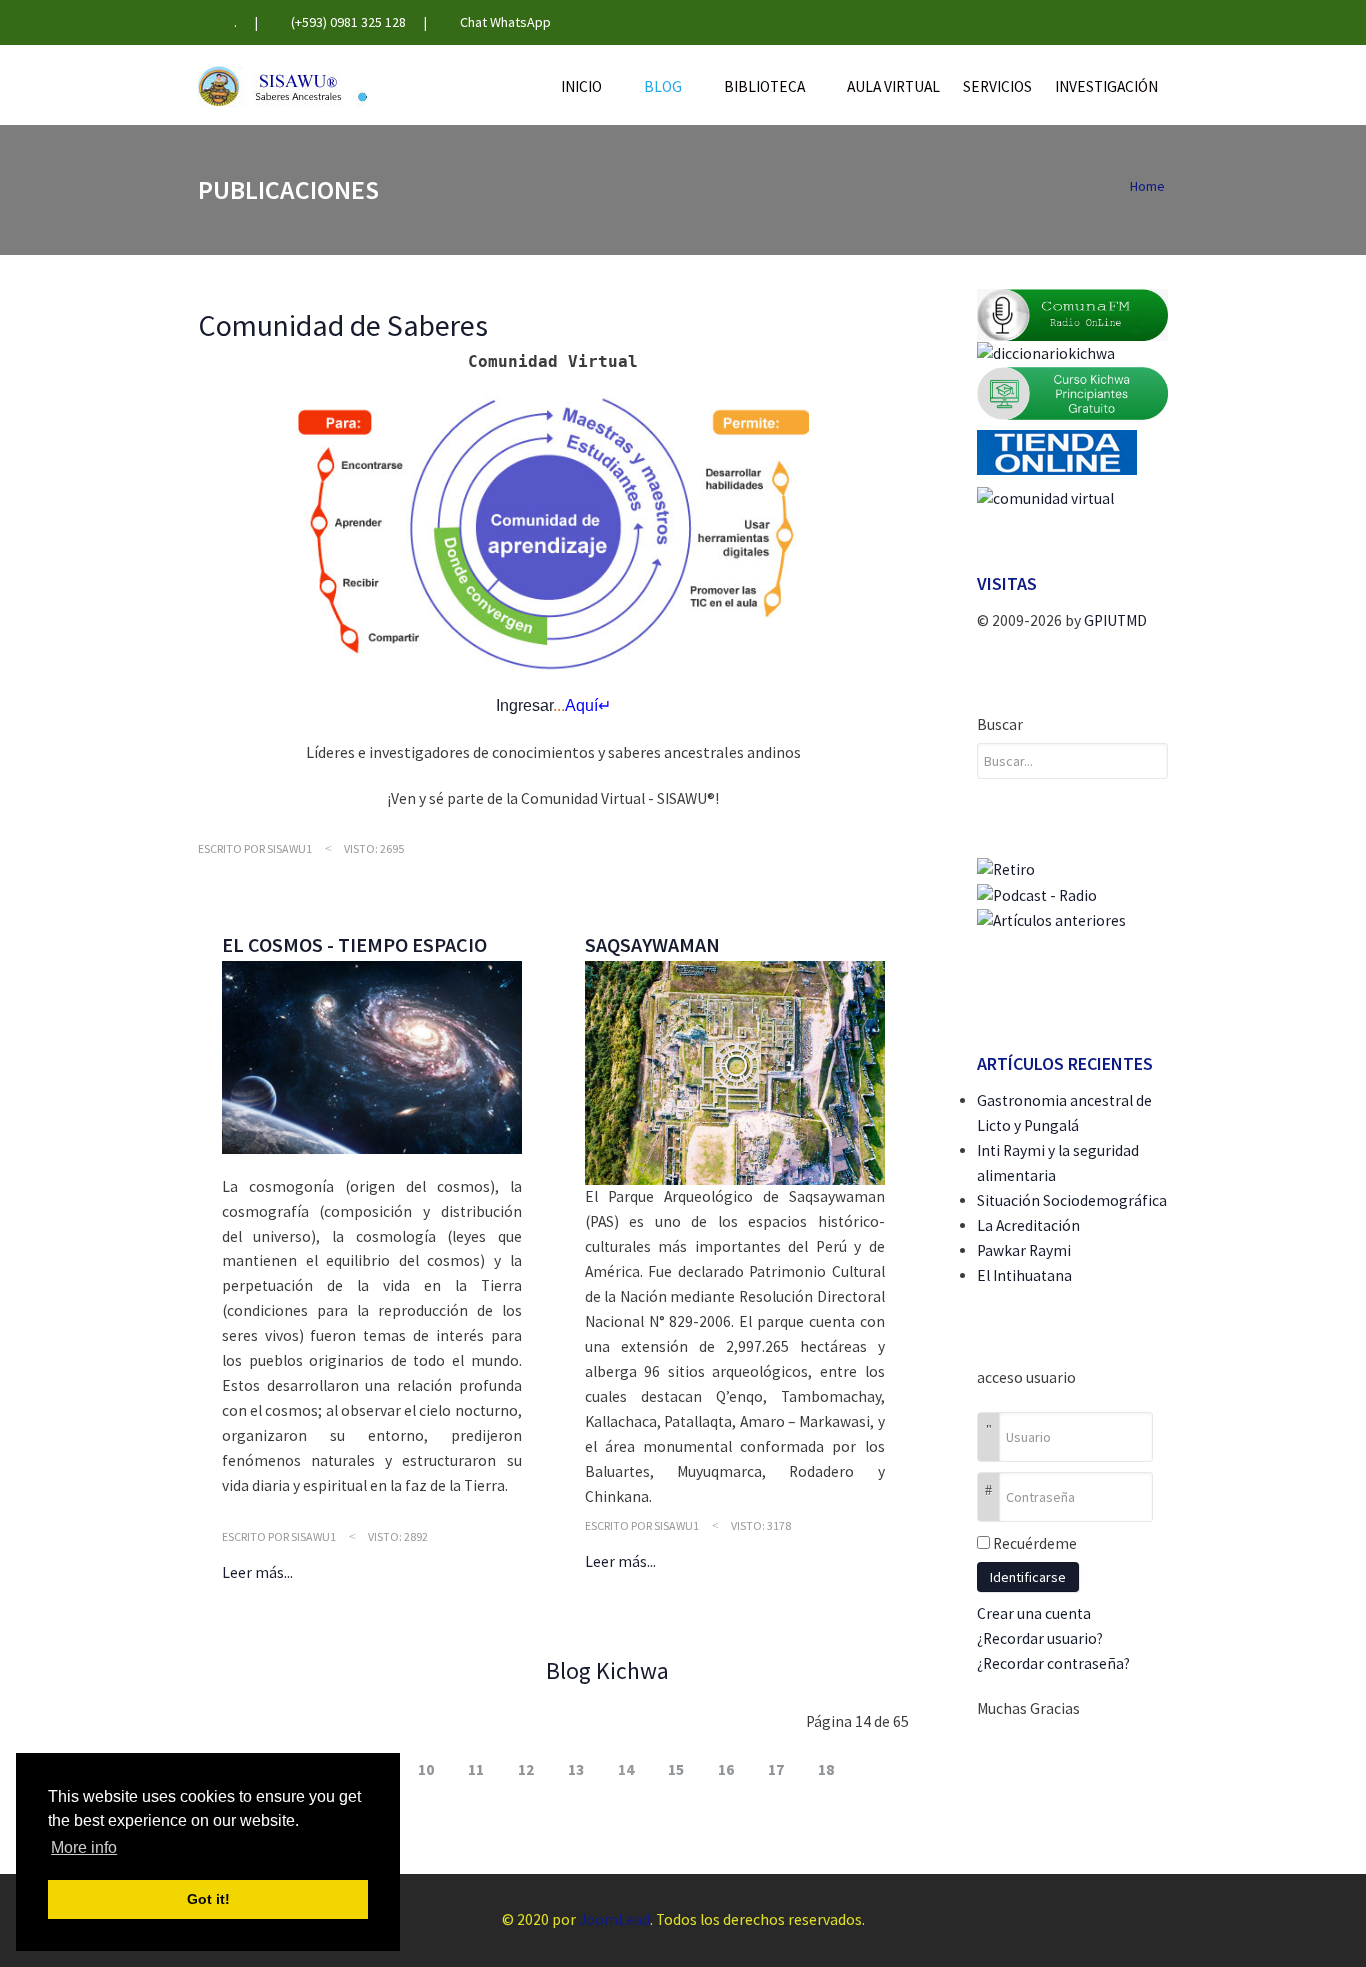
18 (826, 1769)
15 (676, 1769)
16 (726, 1769)
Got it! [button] (208, 1899)
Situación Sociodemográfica (1072, 1200)
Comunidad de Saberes (343, 325)
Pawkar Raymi (1024, 1250)
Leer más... (257, 1572)
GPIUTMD (1115, 620)
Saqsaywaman (652, 944)
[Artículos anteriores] (1051, 919)
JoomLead (614, 1919)
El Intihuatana (1024, 1275)
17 (776, 1769)
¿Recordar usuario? (1040, 1638)
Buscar (1000, 724)
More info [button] (84, 1847)
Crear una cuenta (1035, 1613)
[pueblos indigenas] (1006, 868)
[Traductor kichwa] (1046, 352)
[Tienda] (1057, 451)
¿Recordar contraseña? (1053, 1663)
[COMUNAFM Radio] (1073, 313)
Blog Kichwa (607, 1670)
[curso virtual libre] (1073, 391)
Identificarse (1028, 1577)
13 (576, 1769)
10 (426, 1769)
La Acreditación (1028, 1225)
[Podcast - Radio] (1037, 894)
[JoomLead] (282, 84)
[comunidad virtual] (1045, 498)
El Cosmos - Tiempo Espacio (354, 944)
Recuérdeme (1035, 1543)
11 (476, 1769)
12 (526, 1769)
